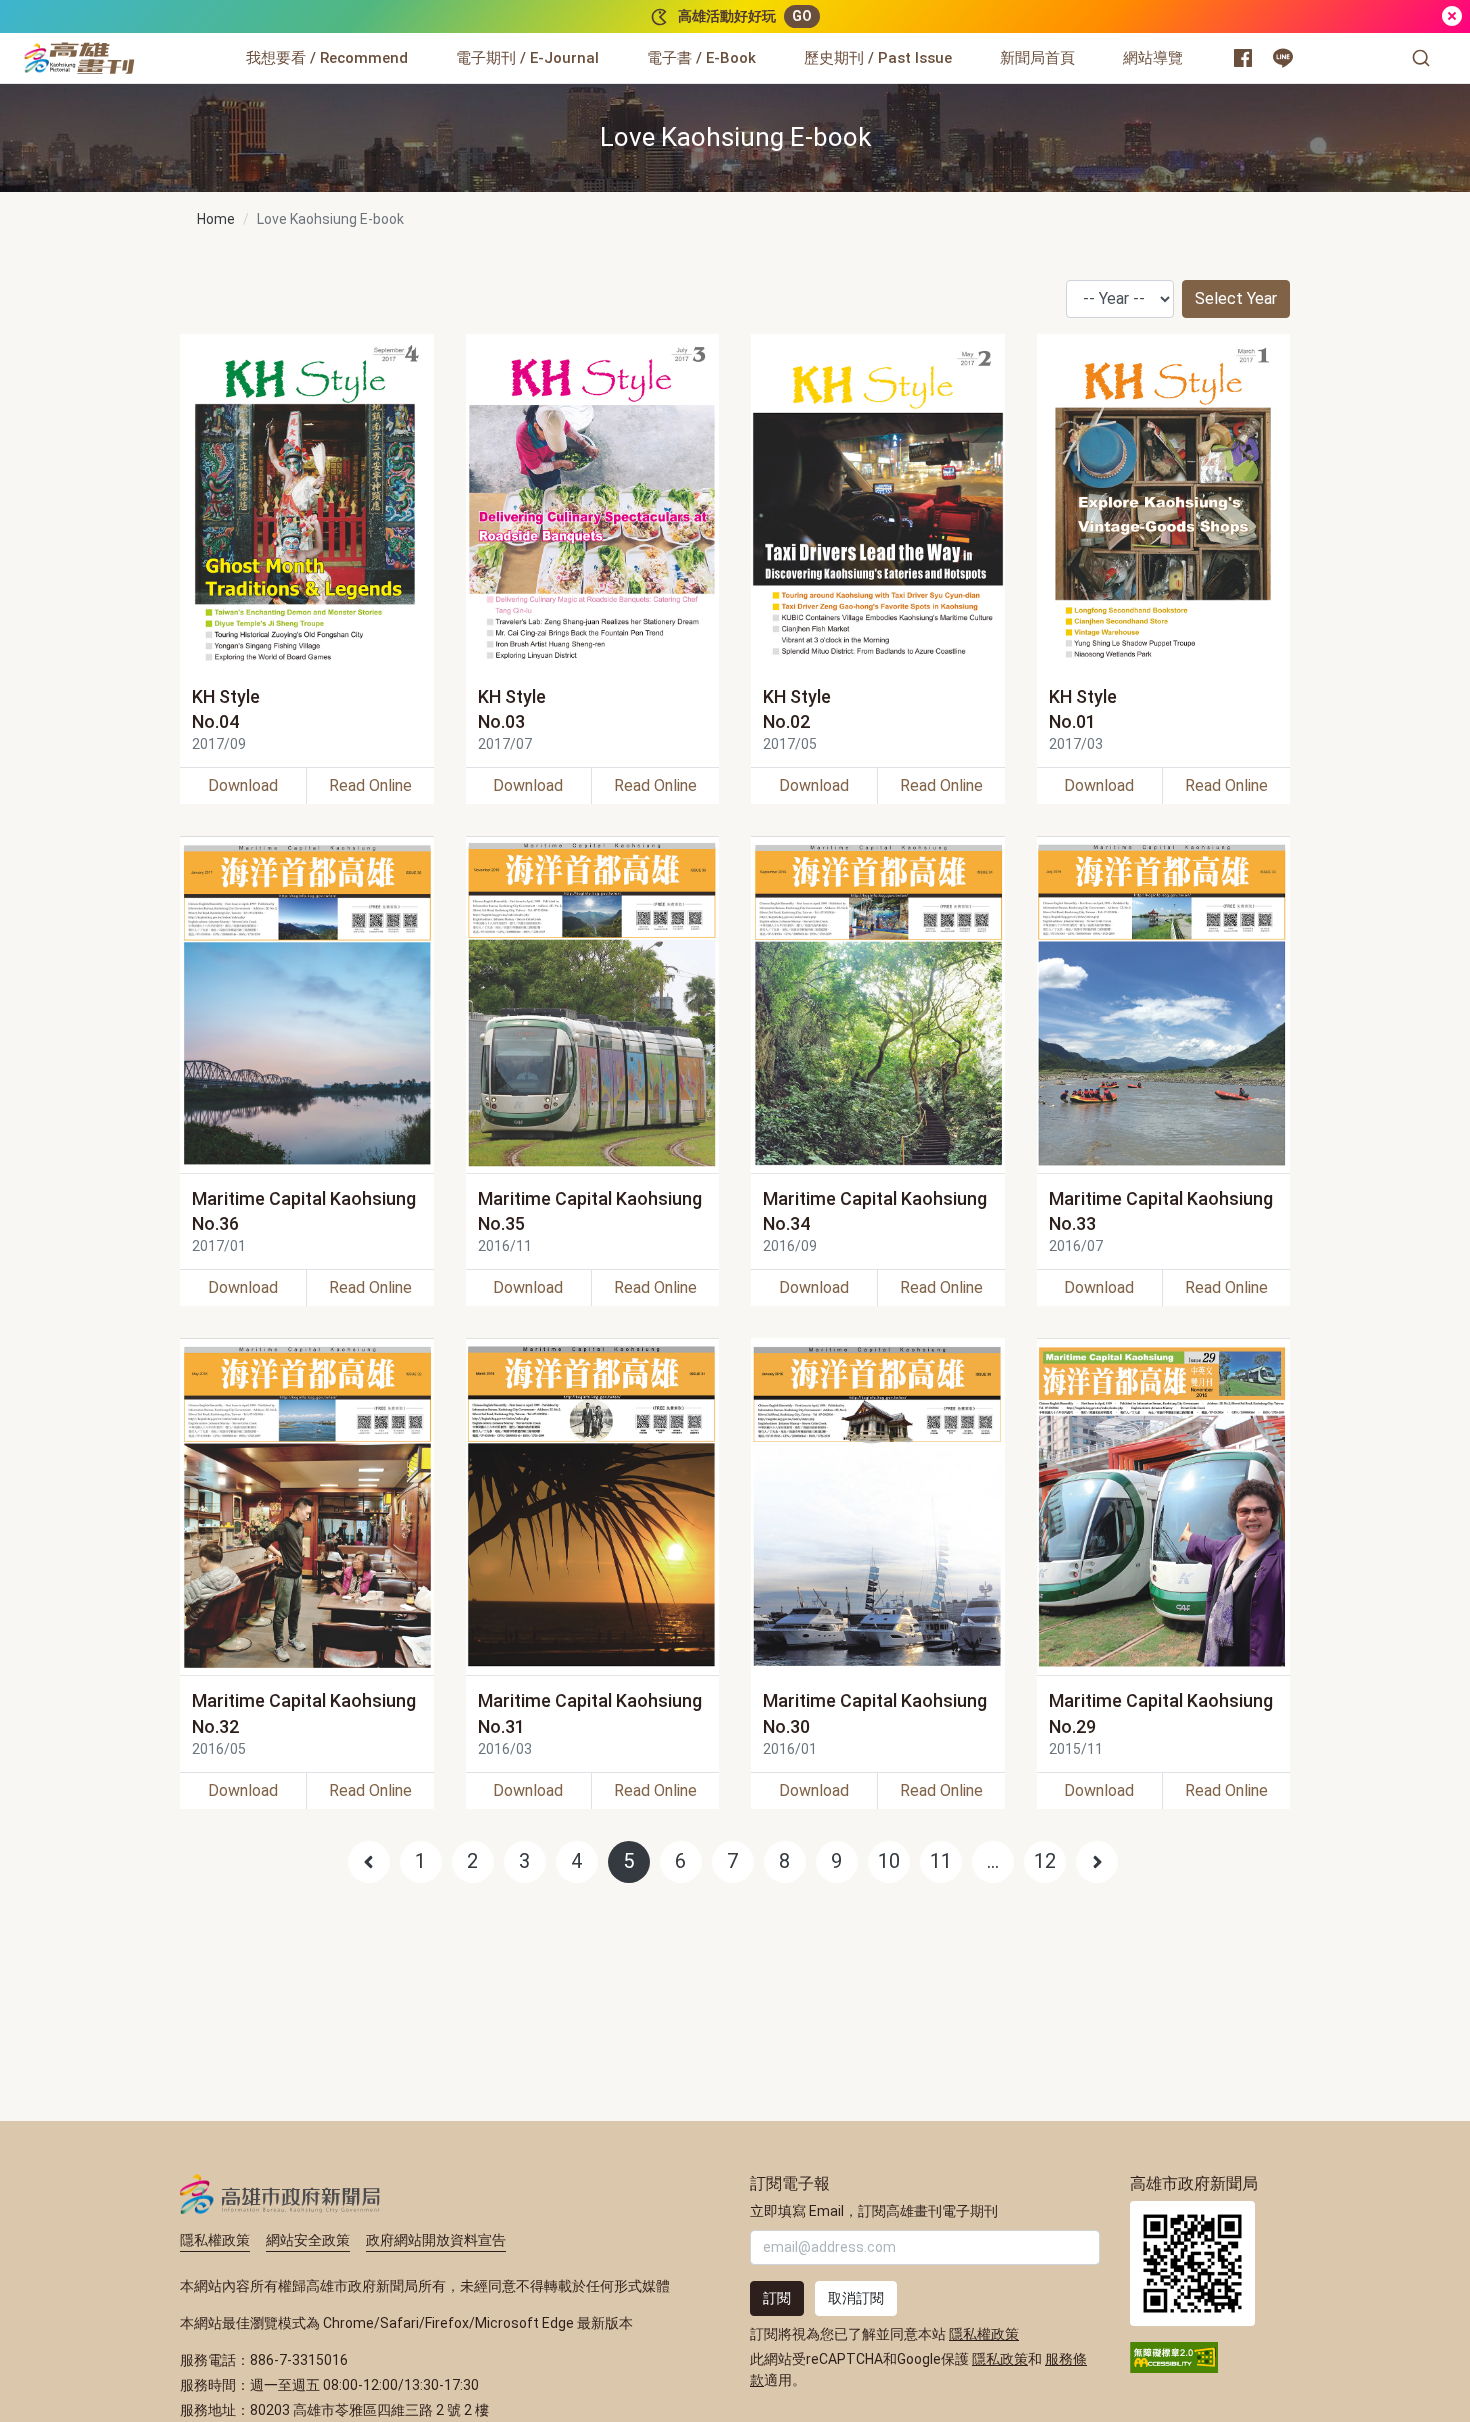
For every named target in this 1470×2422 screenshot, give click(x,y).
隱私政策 (1000, 2359)
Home (216, 219)
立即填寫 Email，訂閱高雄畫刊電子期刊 (874, 2211)
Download (243, 785)
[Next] (1097, 1862)
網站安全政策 (308, 2240)
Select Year (1236, 298)
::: (139, 46)
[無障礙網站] (1174, 2356)
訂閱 (777, 2298)
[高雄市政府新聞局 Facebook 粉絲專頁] (1243, 58)
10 (889, 1861)
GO (802, 16)
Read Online (370, 785)
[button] (1421, 58)
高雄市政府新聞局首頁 (1192, 2263)
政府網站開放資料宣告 (436, 2240)
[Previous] (369, 1862)
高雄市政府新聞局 (280, 2194)
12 (1045, 1861)
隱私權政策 (215, 2240)
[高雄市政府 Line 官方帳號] (1283, 58)
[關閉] (1452, 16)
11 (941, 1861)
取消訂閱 (856, 2298)
